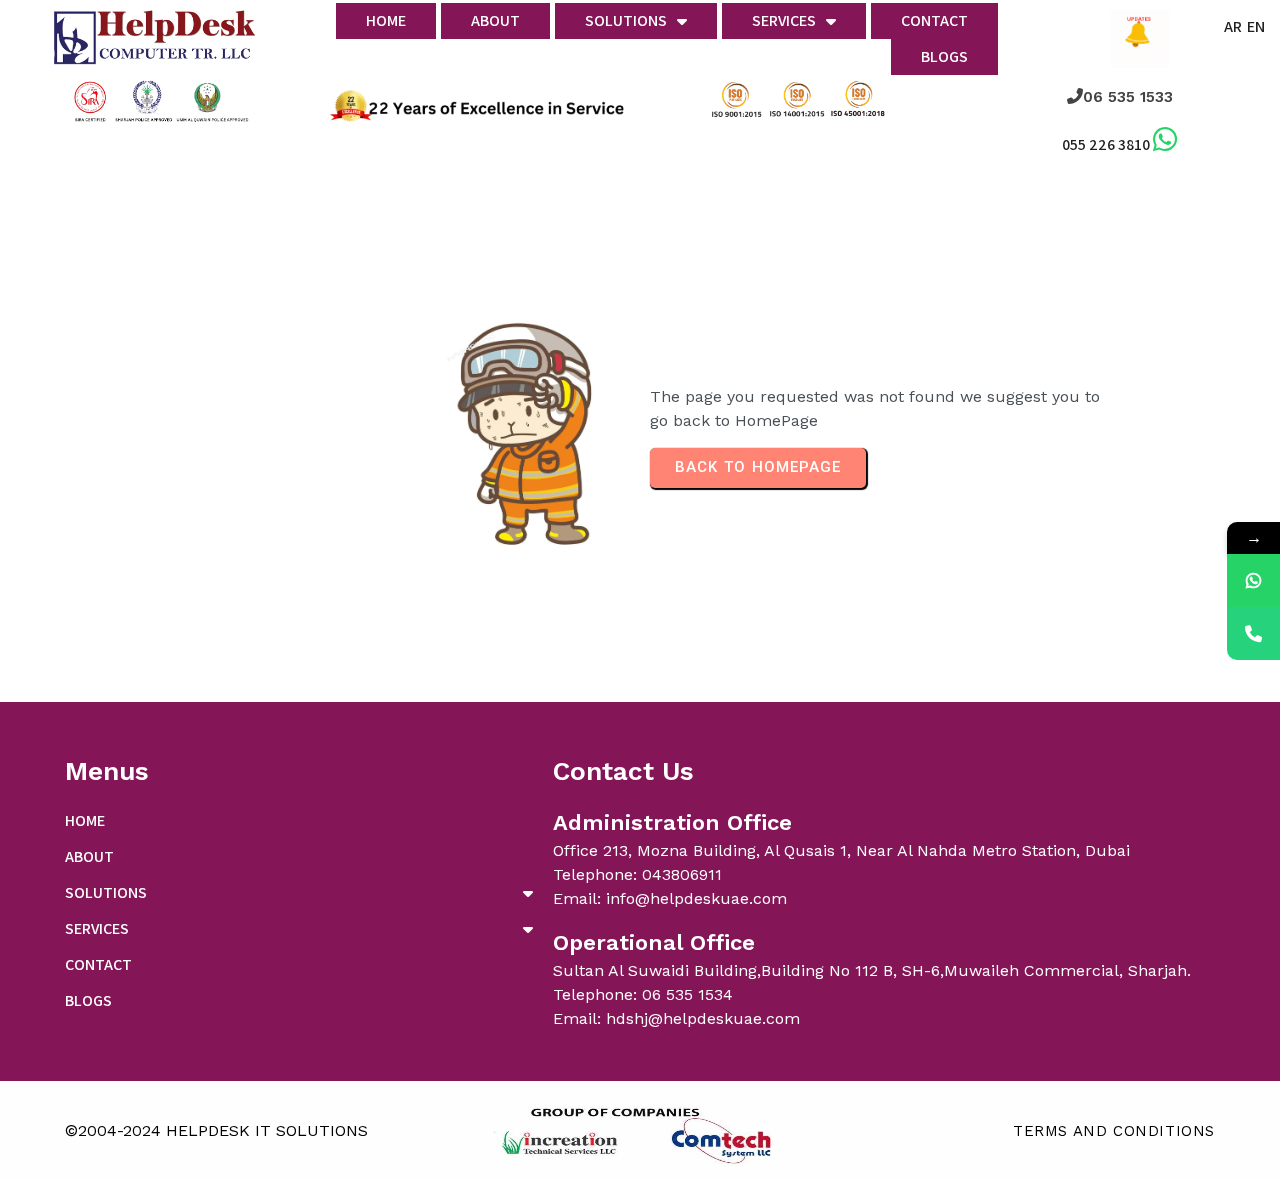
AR (1233, 26)
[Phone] (1253, 633)
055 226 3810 (1106, 144)
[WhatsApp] (1253, 580)
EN (1256, 26)
